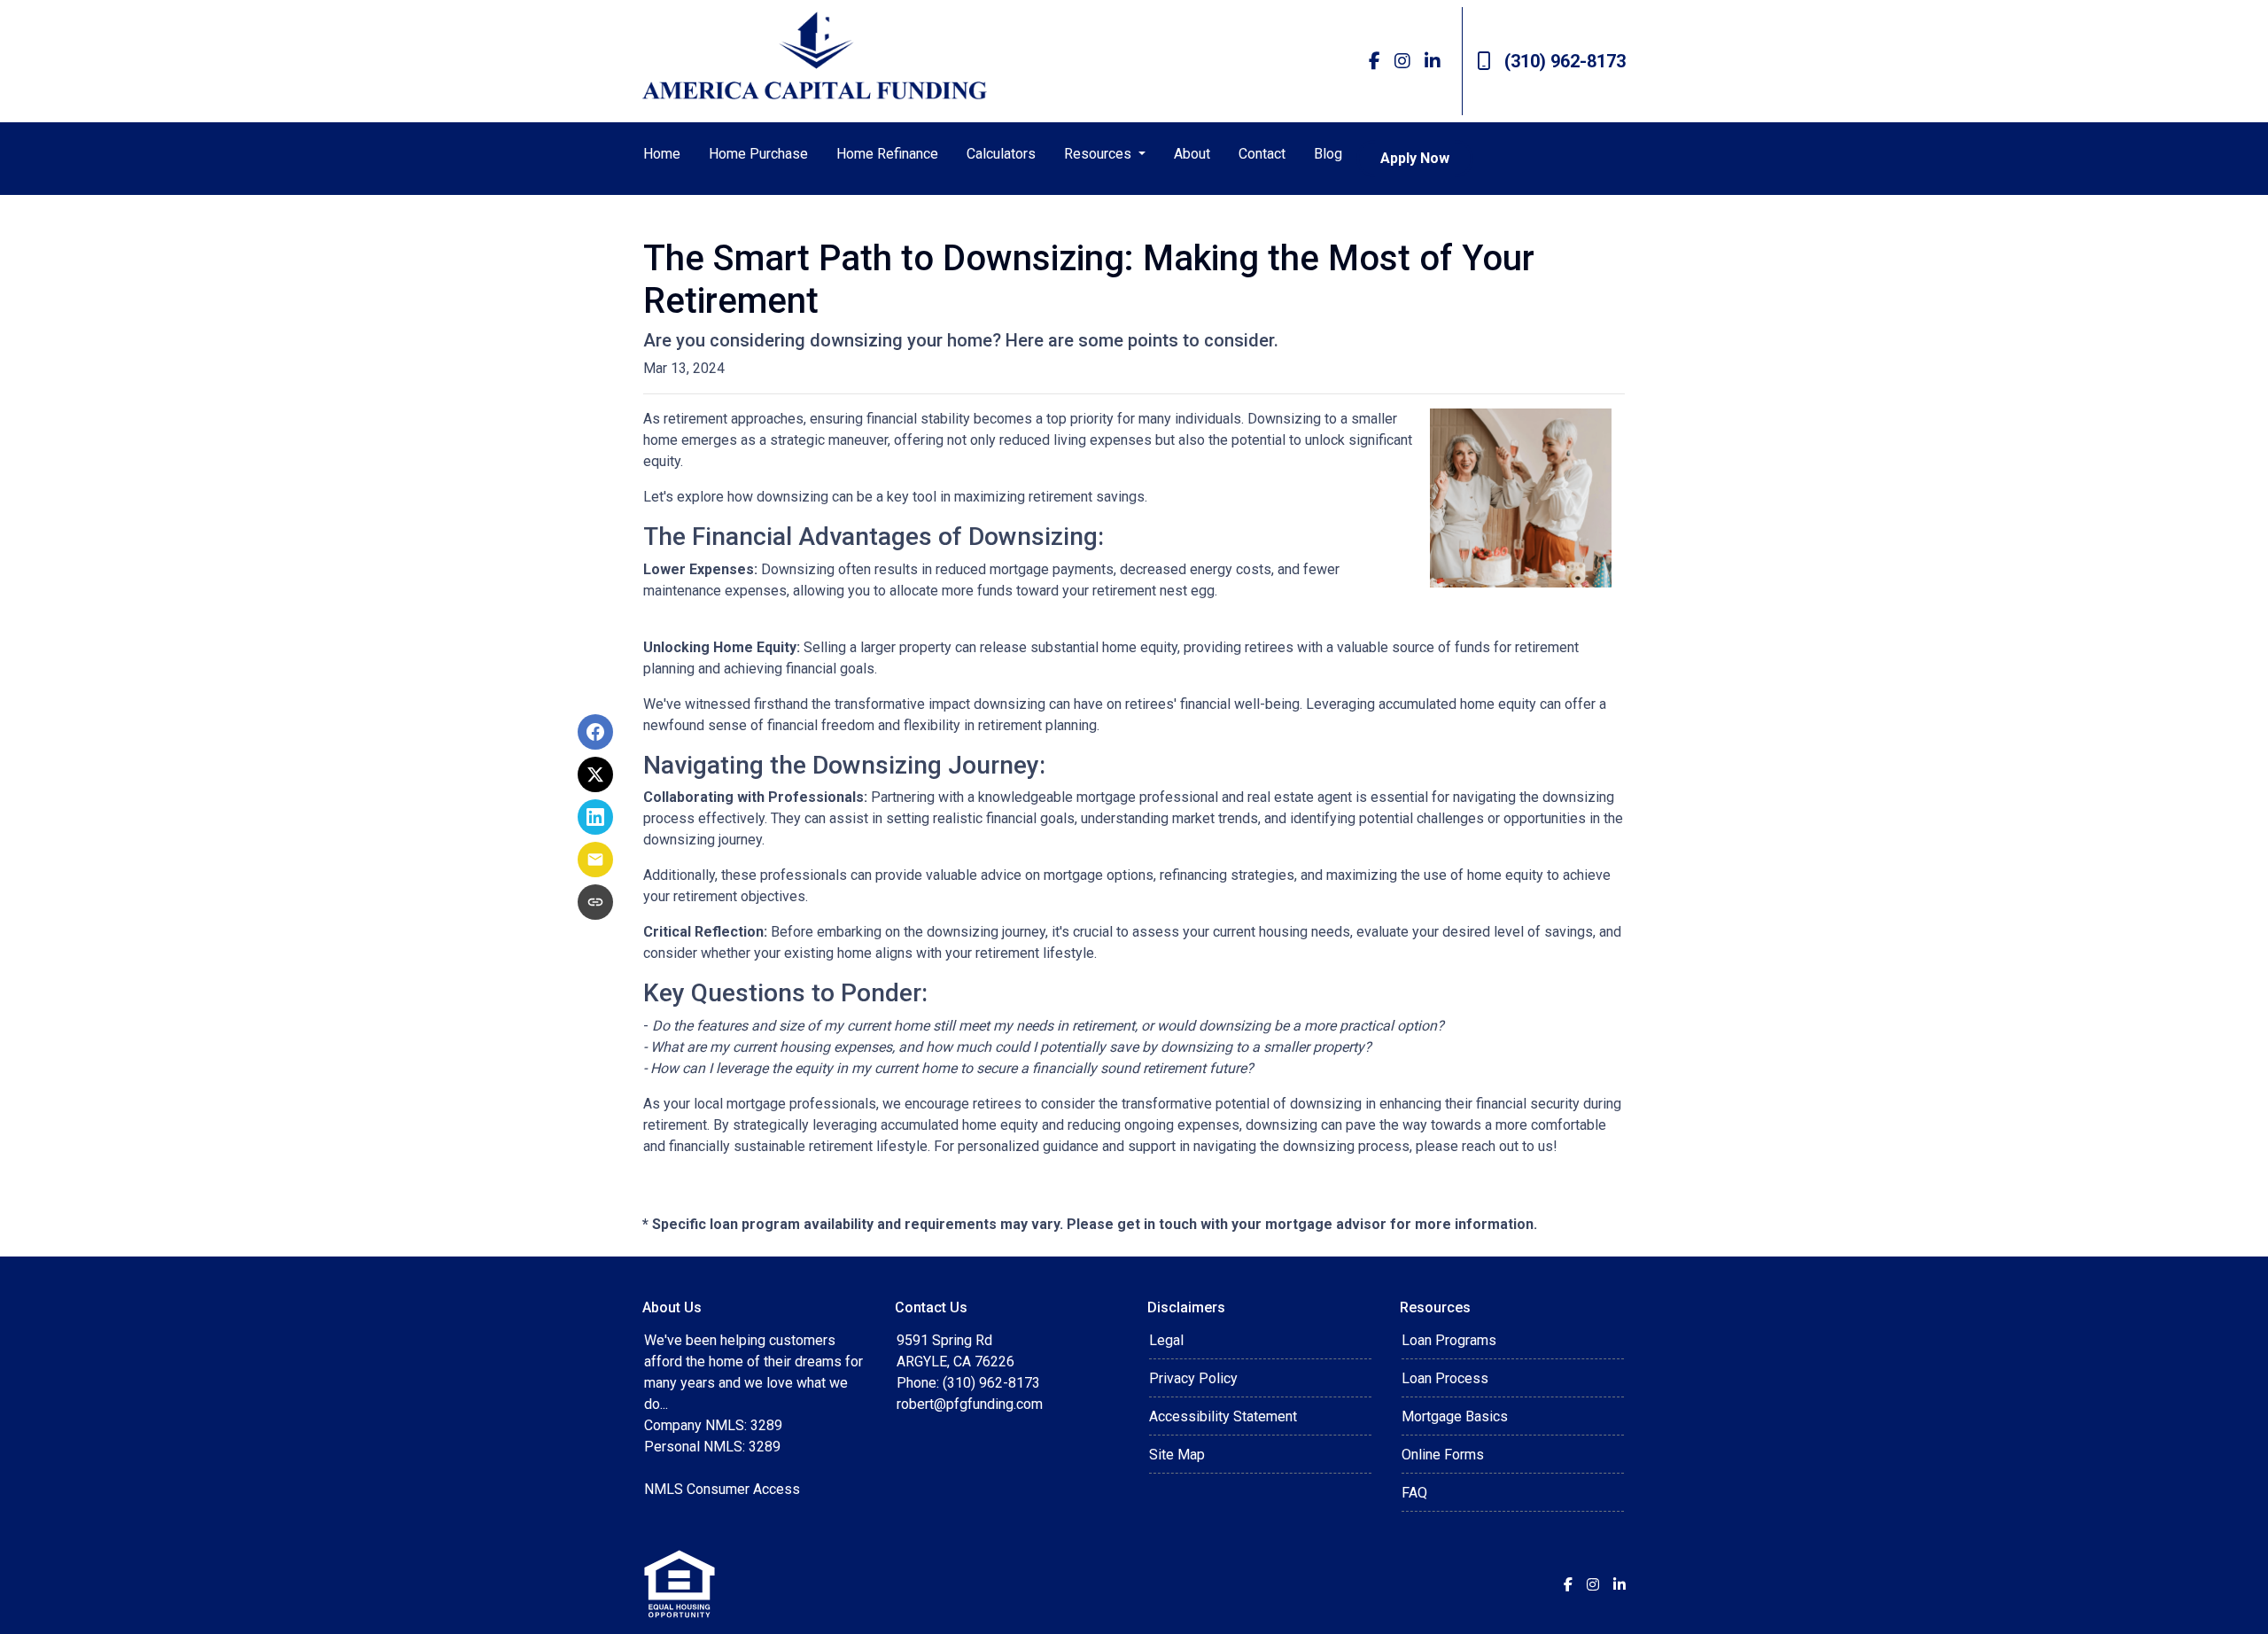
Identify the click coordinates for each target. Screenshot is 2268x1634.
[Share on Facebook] (595, 732)
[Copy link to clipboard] (595, 902)
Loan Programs (1449, 1340)
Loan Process (1445, 1378)
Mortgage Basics (1455, 1416)
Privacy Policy (1193, 1378)
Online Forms (1443, 1455)
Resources (1099, 154)
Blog (1328, 154)
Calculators (1001, 154)
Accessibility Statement (1223, 1416)
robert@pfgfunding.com (970, 1404)
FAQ (1414, 1493)
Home (662, 154)
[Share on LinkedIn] (595, 817)
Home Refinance (887, 154)
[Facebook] (1375, 61)
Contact (1262, 154)
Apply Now (1415, 158)
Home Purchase (758, 154)
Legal (1166, 1340)
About (1192, 154)
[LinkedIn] (1433, 61)
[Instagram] (1402, 61)
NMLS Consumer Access (722, 1489)
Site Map (1177, 1455)
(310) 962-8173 (1565, 61)
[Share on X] (595, 774)
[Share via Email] (595, 860)
